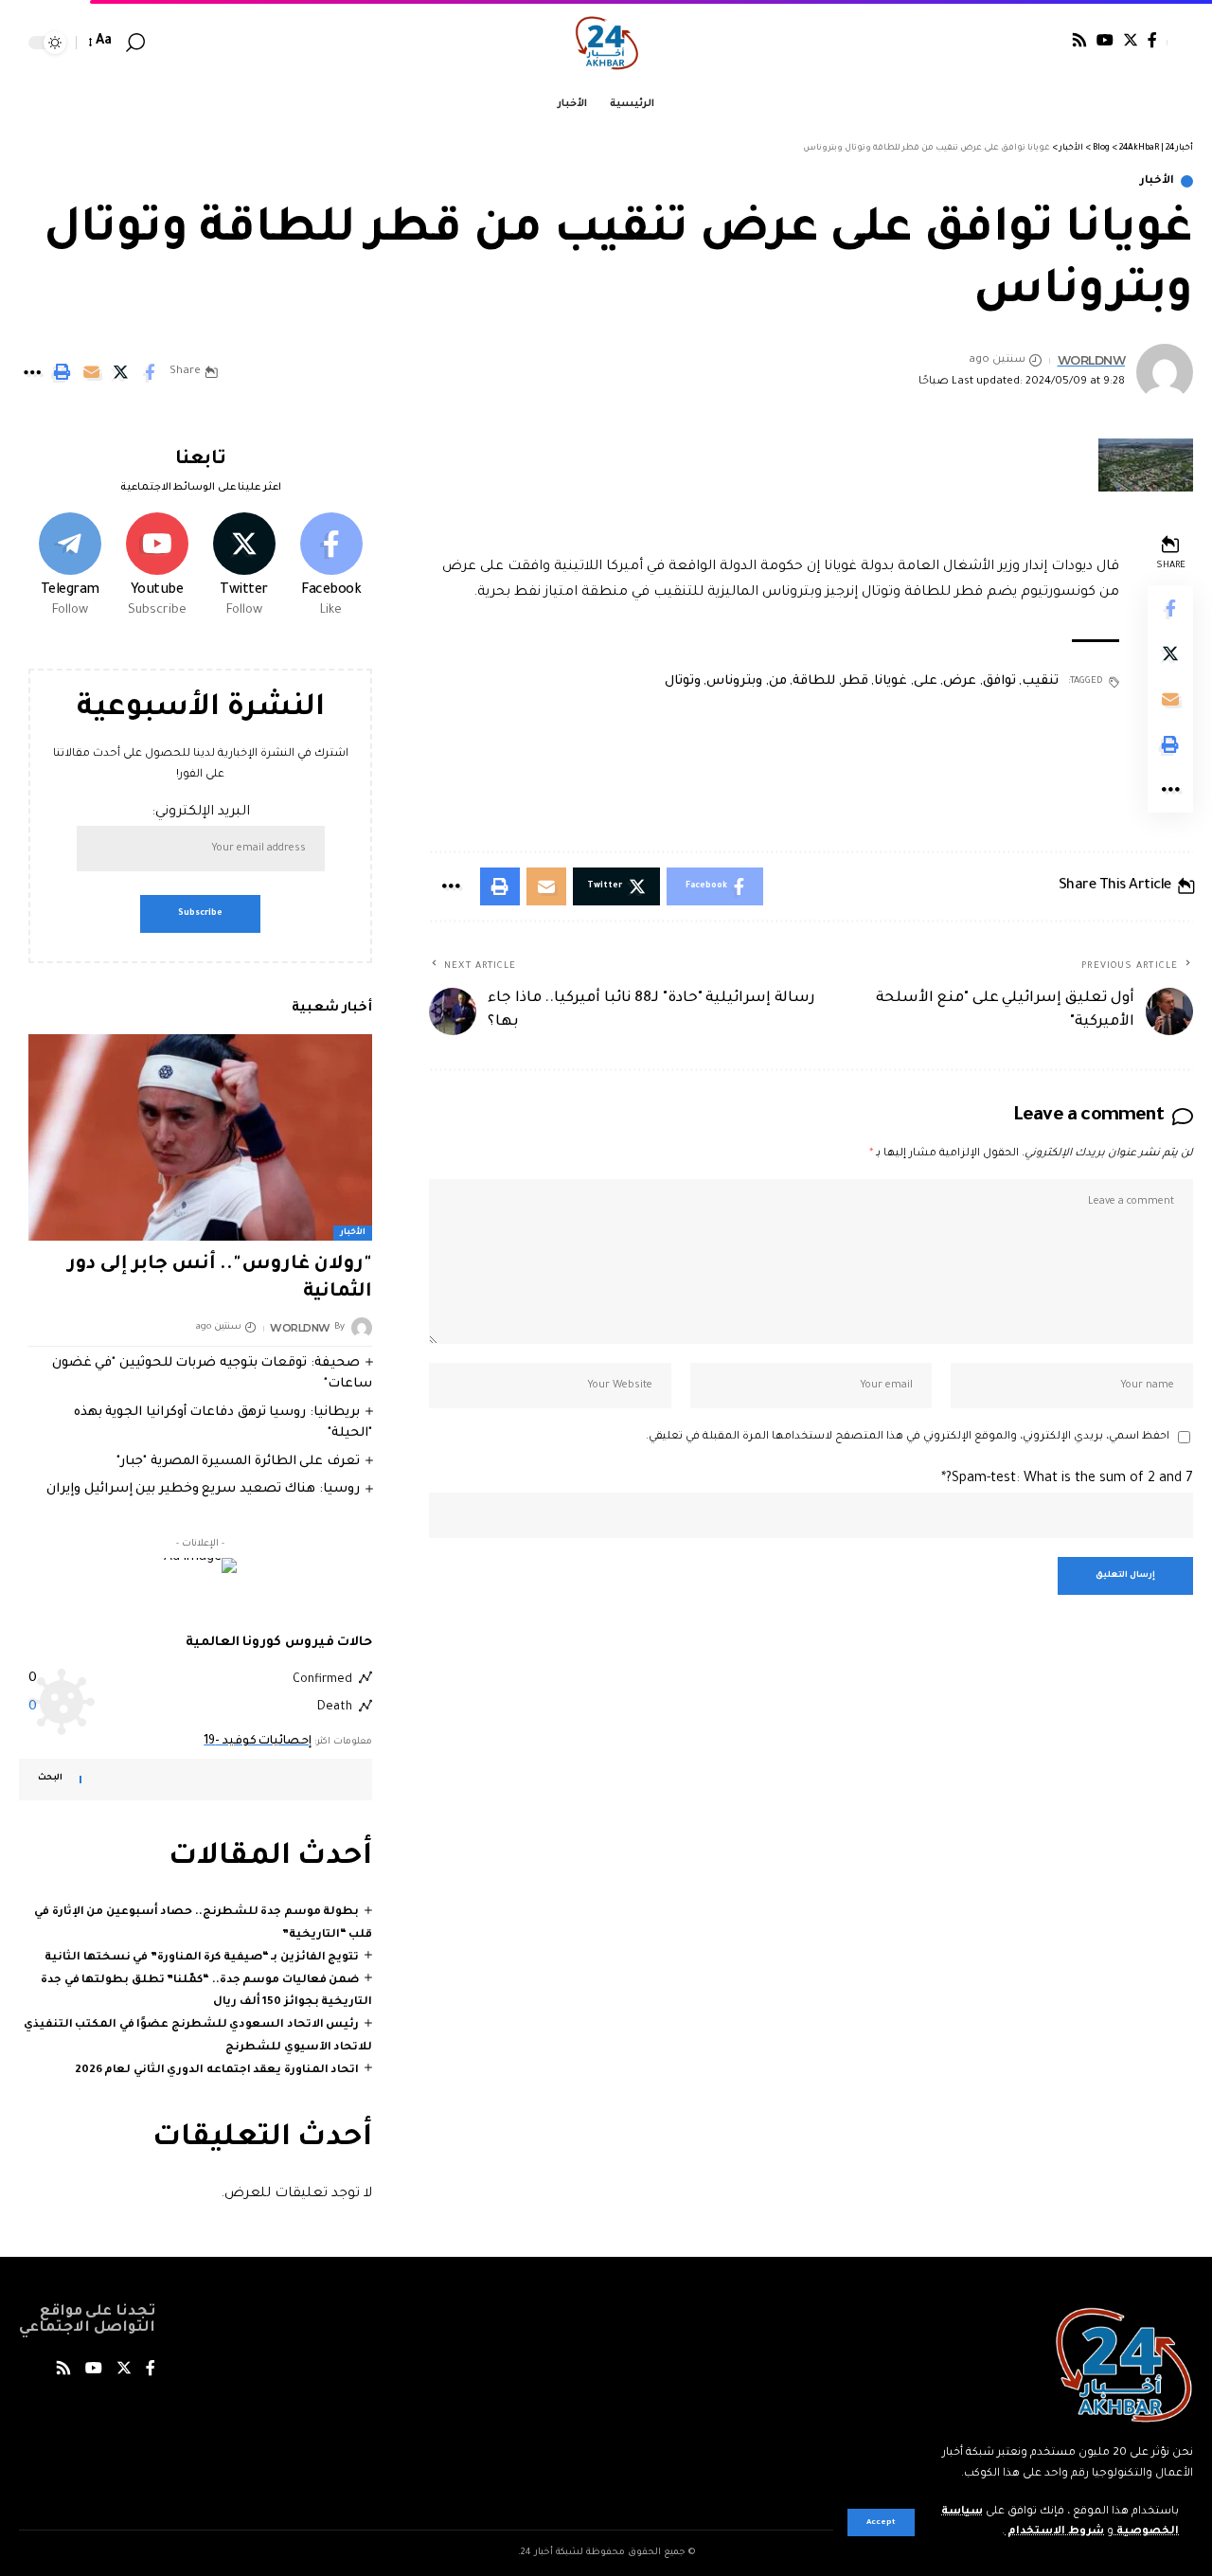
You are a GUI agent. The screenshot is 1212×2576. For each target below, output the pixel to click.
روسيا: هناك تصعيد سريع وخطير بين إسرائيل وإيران (203, 1489)
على (926, 681)
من (778, 681)
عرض (960, 681)
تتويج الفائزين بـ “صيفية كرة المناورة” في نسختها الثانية (202, 1958)
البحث (50, 1779)
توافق (999, 681)
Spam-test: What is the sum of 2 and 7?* (1067, 1479)
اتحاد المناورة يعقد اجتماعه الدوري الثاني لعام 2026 (217, 2071)
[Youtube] (157, 567)
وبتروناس (734, 681)
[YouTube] (1105, 40)
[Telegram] (70, 567)
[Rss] (1079, 40)
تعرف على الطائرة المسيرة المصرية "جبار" (238, 1461)
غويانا (891, 681)
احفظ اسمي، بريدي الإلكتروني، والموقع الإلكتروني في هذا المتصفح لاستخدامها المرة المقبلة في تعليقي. (908, 1437)
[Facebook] (1152, 40)
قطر (855, 681)
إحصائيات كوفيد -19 (258, 1742)
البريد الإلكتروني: (201, 813)
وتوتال (683, 681)
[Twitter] (1131, 40)
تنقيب (1040, 681)
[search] (135, 43)
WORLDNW (1092, 360)
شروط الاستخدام (1054, 2532)
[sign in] (1180, 43)
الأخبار (1157, 181)
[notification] (163, 43)
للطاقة (814, 681)
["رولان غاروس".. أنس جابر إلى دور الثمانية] (200, 1137)
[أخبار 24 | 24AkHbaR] (606, 43)
